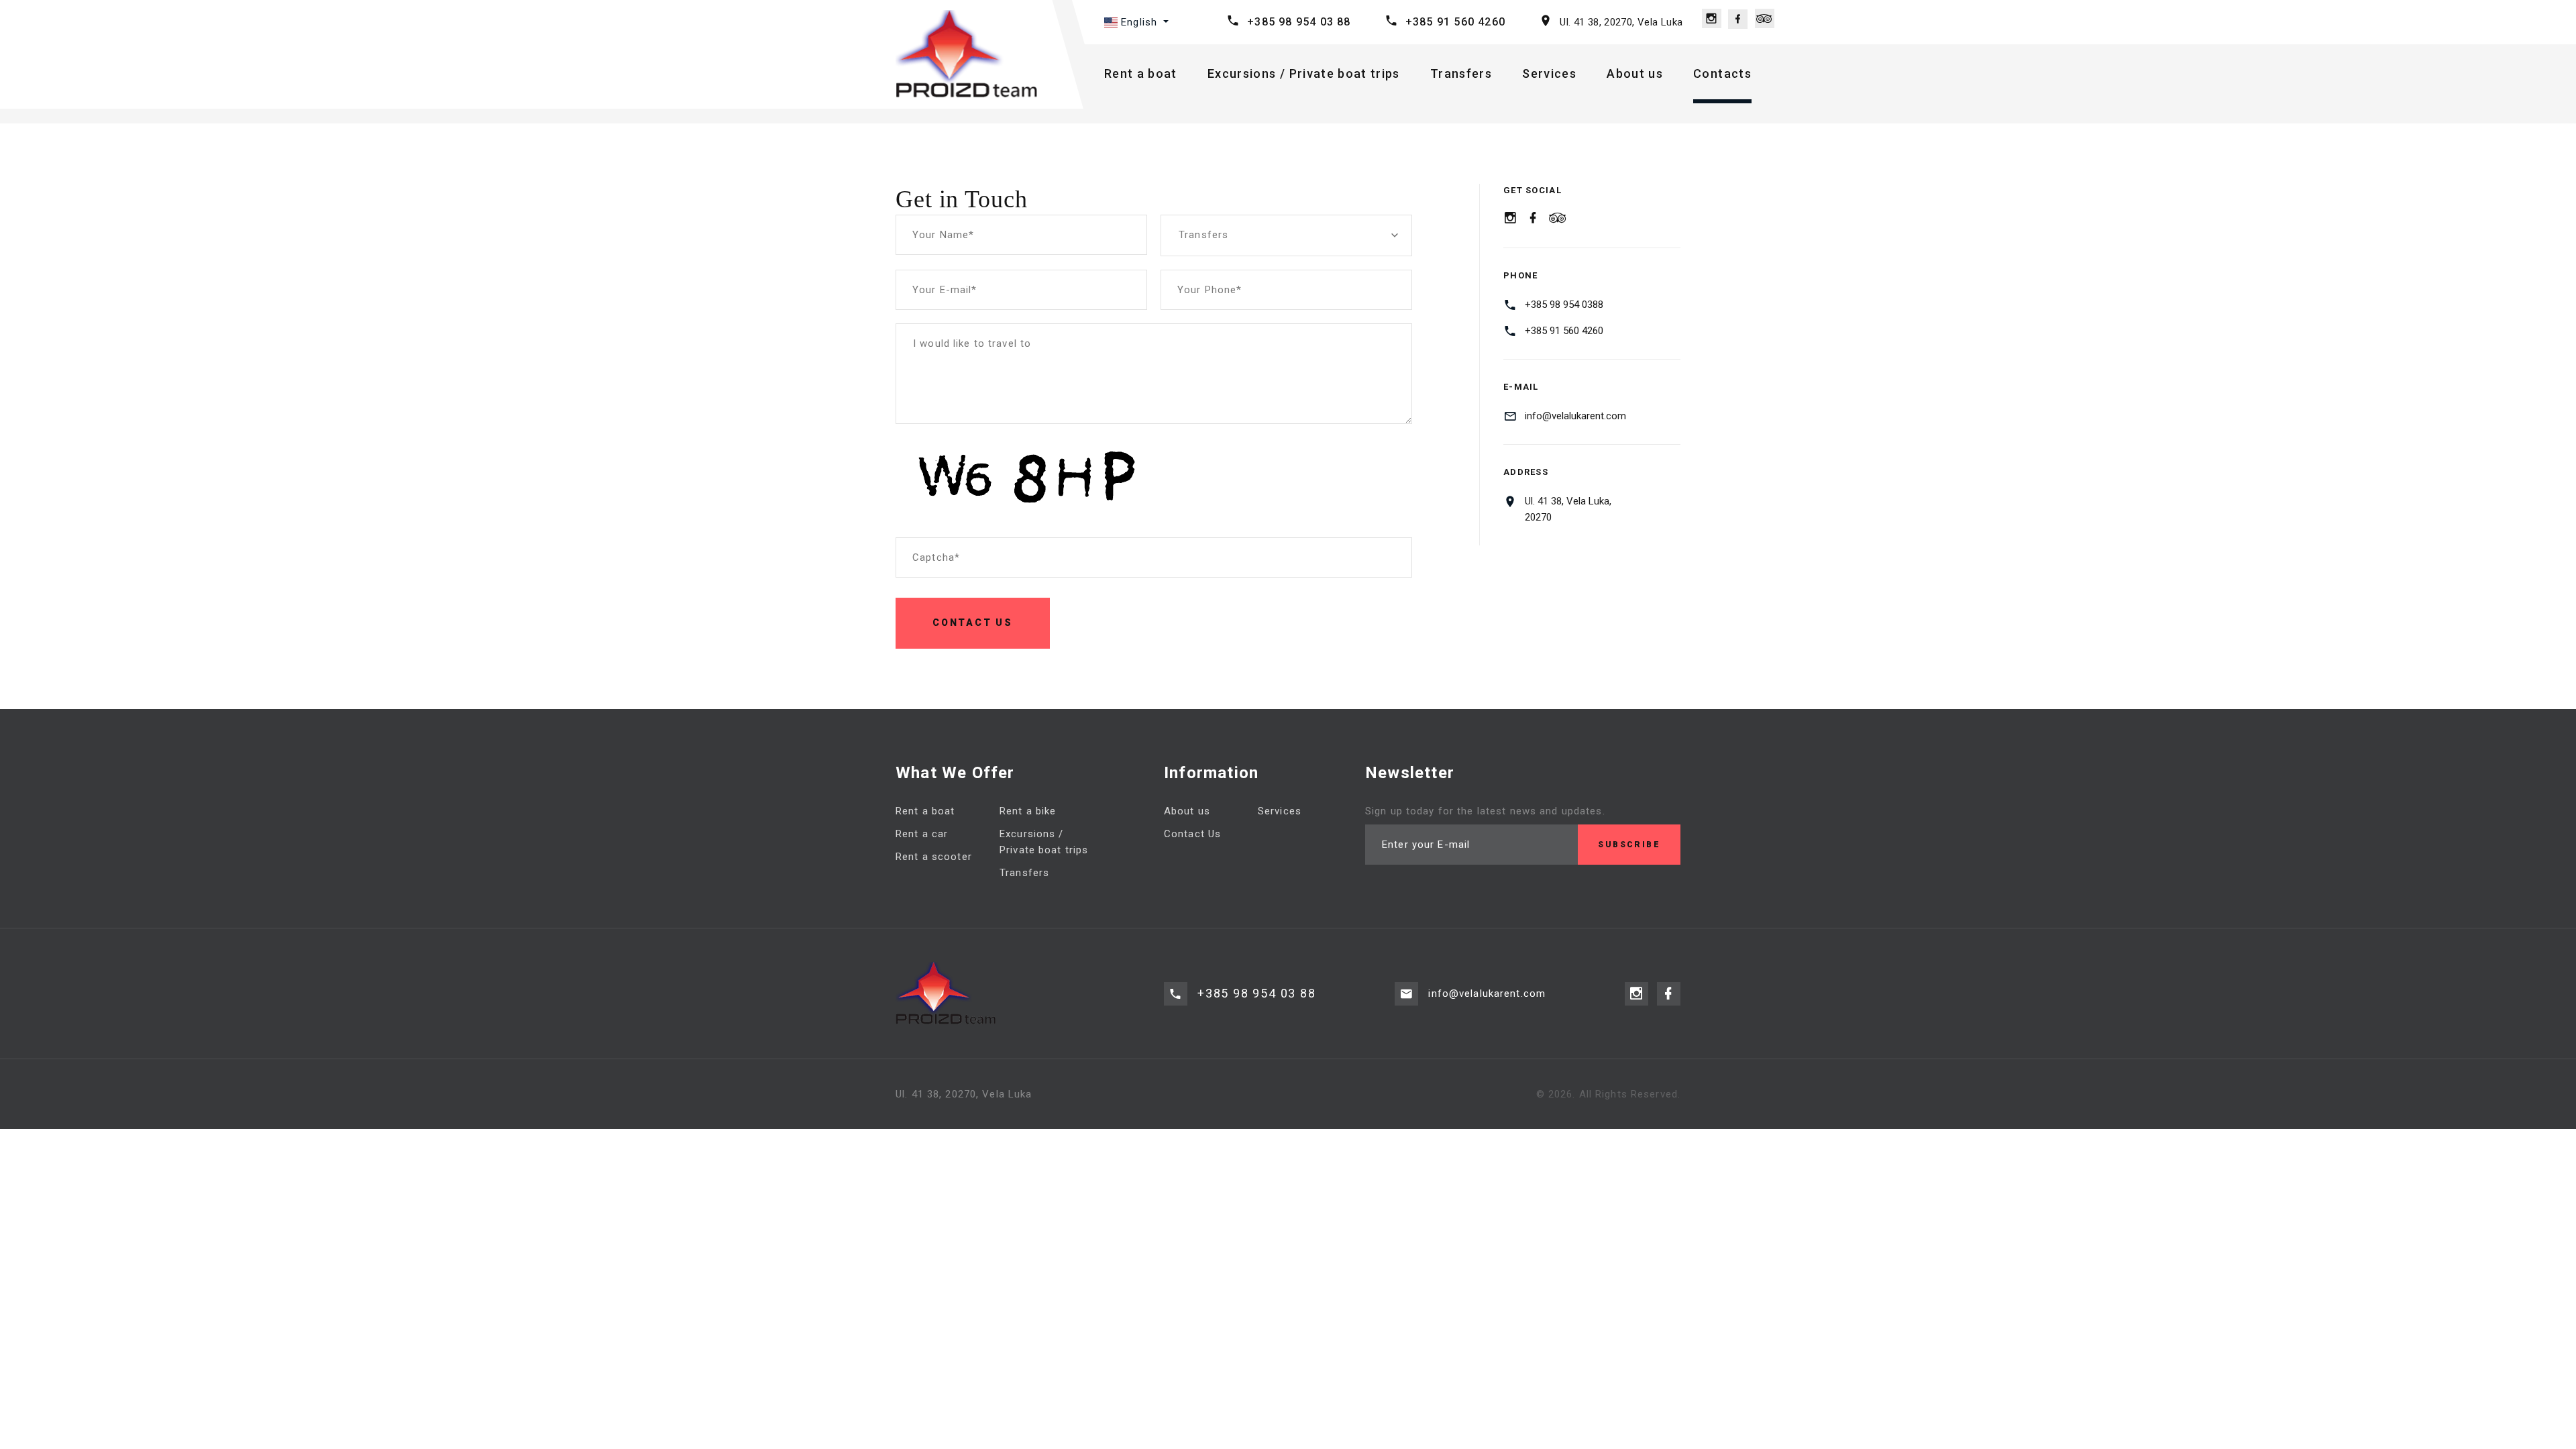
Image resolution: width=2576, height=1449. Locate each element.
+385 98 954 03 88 (1299, 22)
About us (1635, 73)
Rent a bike (1028, 811)
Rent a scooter (934, 857)
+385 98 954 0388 (1564, 305)
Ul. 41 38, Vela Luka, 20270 (1568, 509)
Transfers (1461, 73)
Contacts (1722, 73)
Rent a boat (1141, 73)
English (1139, 22)
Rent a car (922, 834)
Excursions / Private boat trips (1304, 73)
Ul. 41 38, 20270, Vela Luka (1621, 22)
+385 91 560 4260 (1455, 22)
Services (1549, 73)
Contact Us (1192, 834)
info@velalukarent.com (1575, 416)
